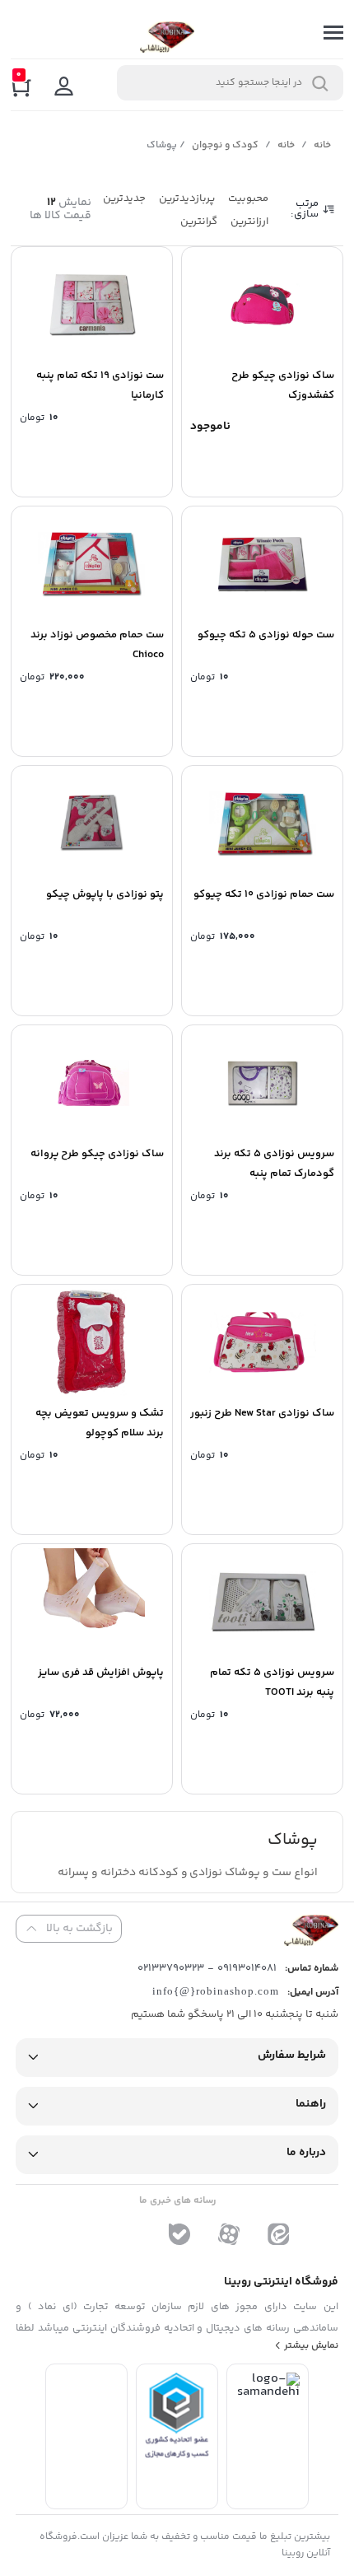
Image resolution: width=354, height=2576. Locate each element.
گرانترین (199, 222)
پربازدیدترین (187, 198)
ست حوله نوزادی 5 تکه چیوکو (266, 635)
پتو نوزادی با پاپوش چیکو (105, 894)
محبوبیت (248, 198)
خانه (322, 145)
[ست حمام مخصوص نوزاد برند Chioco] (92, 564)
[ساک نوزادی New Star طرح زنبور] (262, 1342)
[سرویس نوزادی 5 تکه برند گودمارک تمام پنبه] (262, 1083)
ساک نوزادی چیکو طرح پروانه (97, 1154)
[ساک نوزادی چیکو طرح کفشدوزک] (262, 305)
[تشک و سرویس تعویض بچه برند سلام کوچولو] (92, 1342)
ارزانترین (249, 222)
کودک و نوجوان (225, 145)
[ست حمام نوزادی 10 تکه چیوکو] (262, 824)
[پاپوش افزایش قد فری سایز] (92, 1602)
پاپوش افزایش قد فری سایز (101, 1673)
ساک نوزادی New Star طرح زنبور (262, 1413)
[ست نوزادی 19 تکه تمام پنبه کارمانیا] (92, 305)
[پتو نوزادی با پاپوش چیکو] (92, 824)
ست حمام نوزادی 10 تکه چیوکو (264, 894)
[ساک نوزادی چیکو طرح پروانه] (92, 1083)
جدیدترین (124, 198)
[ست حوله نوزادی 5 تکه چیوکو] (262, 564)
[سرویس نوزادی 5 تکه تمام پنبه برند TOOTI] (262, 1602)
